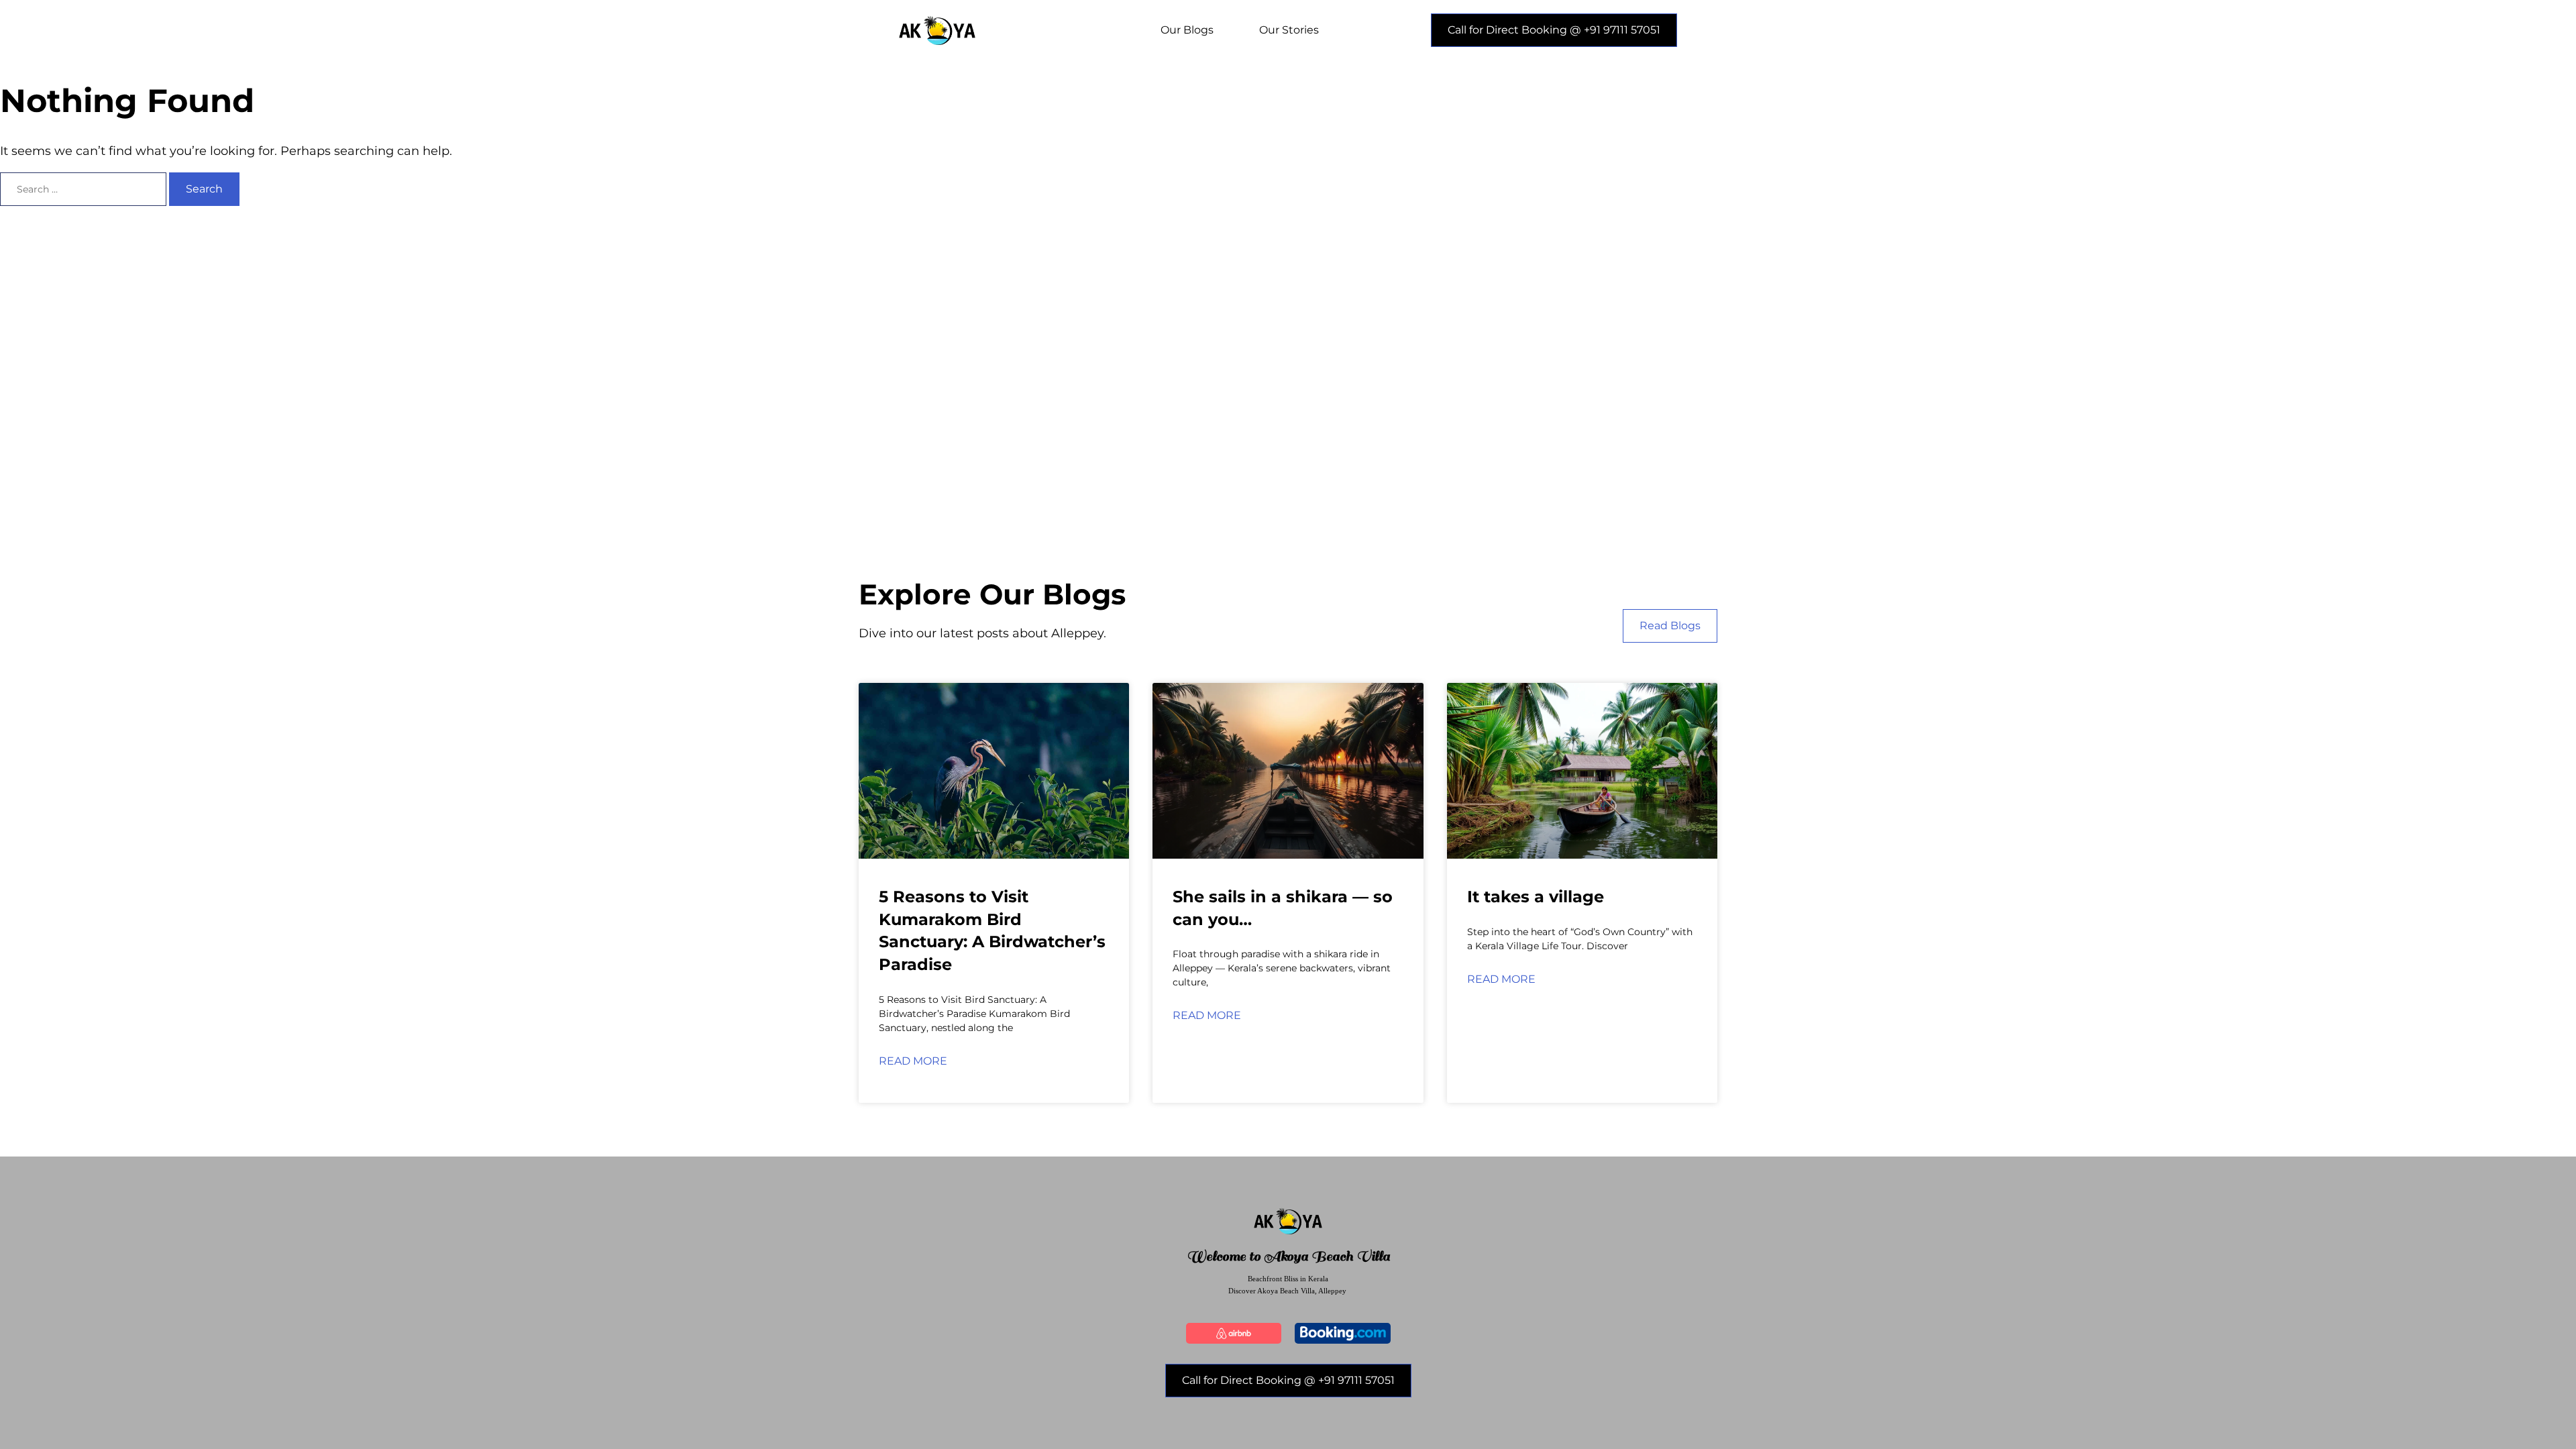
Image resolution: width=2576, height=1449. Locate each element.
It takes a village (1536, 897)
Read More (913, 1061)
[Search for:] (85, 189)
